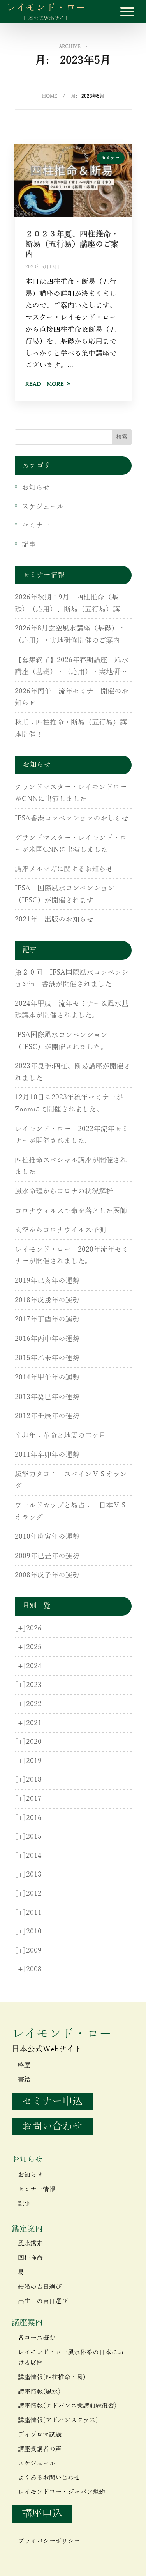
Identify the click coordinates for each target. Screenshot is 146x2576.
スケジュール (43, 507)
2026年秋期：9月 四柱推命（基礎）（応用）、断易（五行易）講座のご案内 (71, 604)
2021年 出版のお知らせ (54, 920)
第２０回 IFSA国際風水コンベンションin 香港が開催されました (72, 979)
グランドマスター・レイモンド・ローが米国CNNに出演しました (71, 844)
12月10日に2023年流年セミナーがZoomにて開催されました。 (69, 1103)
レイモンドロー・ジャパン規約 (62, 2492)
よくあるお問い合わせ (49, 2478)
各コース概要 (37, 2338)
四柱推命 (30, 2258)
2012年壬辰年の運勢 (47, 1416)
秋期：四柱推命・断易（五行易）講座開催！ (71, 729)
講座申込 (42, 2514)
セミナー (111, 158)
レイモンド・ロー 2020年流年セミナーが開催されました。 (72, 1256)
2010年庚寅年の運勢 (47, 1537)
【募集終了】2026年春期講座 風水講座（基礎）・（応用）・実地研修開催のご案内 (72, 667)
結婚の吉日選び (40, 2287)
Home (50, 96)
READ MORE (45, 384)
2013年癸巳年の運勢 (47, 1397)
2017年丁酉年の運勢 (47, 1319)
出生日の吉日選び (43, 2301)
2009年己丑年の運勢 (47, 1556)
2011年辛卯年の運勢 (47, 1455)
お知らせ (36, 488)
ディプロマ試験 (40, 2435)
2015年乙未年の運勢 (47, 1358)
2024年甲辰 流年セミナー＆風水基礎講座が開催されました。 (72, 1010)
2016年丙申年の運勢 (47, 1339)
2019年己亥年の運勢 (47, 1281)
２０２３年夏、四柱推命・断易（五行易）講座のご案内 (72, 244)
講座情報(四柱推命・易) (52, 2377)
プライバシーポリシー (49, 2541)
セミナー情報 (37, 2189)
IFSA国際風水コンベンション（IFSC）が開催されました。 (61, 1041)
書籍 (24, 2080)
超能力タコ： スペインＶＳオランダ (71, 1480)
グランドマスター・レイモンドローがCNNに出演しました (71, 793)
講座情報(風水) (39, 2392)
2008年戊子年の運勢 (47, 1575)
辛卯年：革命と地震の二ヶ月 (60, 1436)
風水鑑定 (30, 2244)
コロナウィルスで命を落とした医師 (71, 1211)
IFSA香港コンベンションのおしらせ (72, 818)
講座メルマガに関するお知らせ (64, 869)
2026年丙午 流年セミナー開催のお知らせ (72, 697)
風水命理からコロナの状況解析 (64, 1191)
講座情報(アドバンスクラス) (58, 2420)
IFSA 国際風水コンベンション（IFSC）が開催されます (65, 894)
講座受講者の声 (40, 2449)
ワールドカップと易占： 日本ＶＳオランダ (71, 1512)
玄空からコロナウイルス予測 (60, 1230)
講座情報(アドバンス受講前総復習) (67, 2406)
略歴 (24, 2065)
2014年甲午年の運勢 (47, 1378)
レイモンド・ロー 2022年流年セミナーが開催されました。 (72, 1135)
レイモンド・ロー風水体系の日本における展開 (71, 2358)
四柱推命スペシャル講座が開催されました (71, 1166)
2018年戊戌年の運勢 (47, 1300)
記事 (29, 545)
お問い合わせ (52, 2126)
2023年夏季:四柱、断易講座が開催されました (73, 1072)
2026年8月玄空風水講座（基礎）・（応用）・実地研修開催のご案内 (70, 635)
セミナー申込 (52, 2101)
